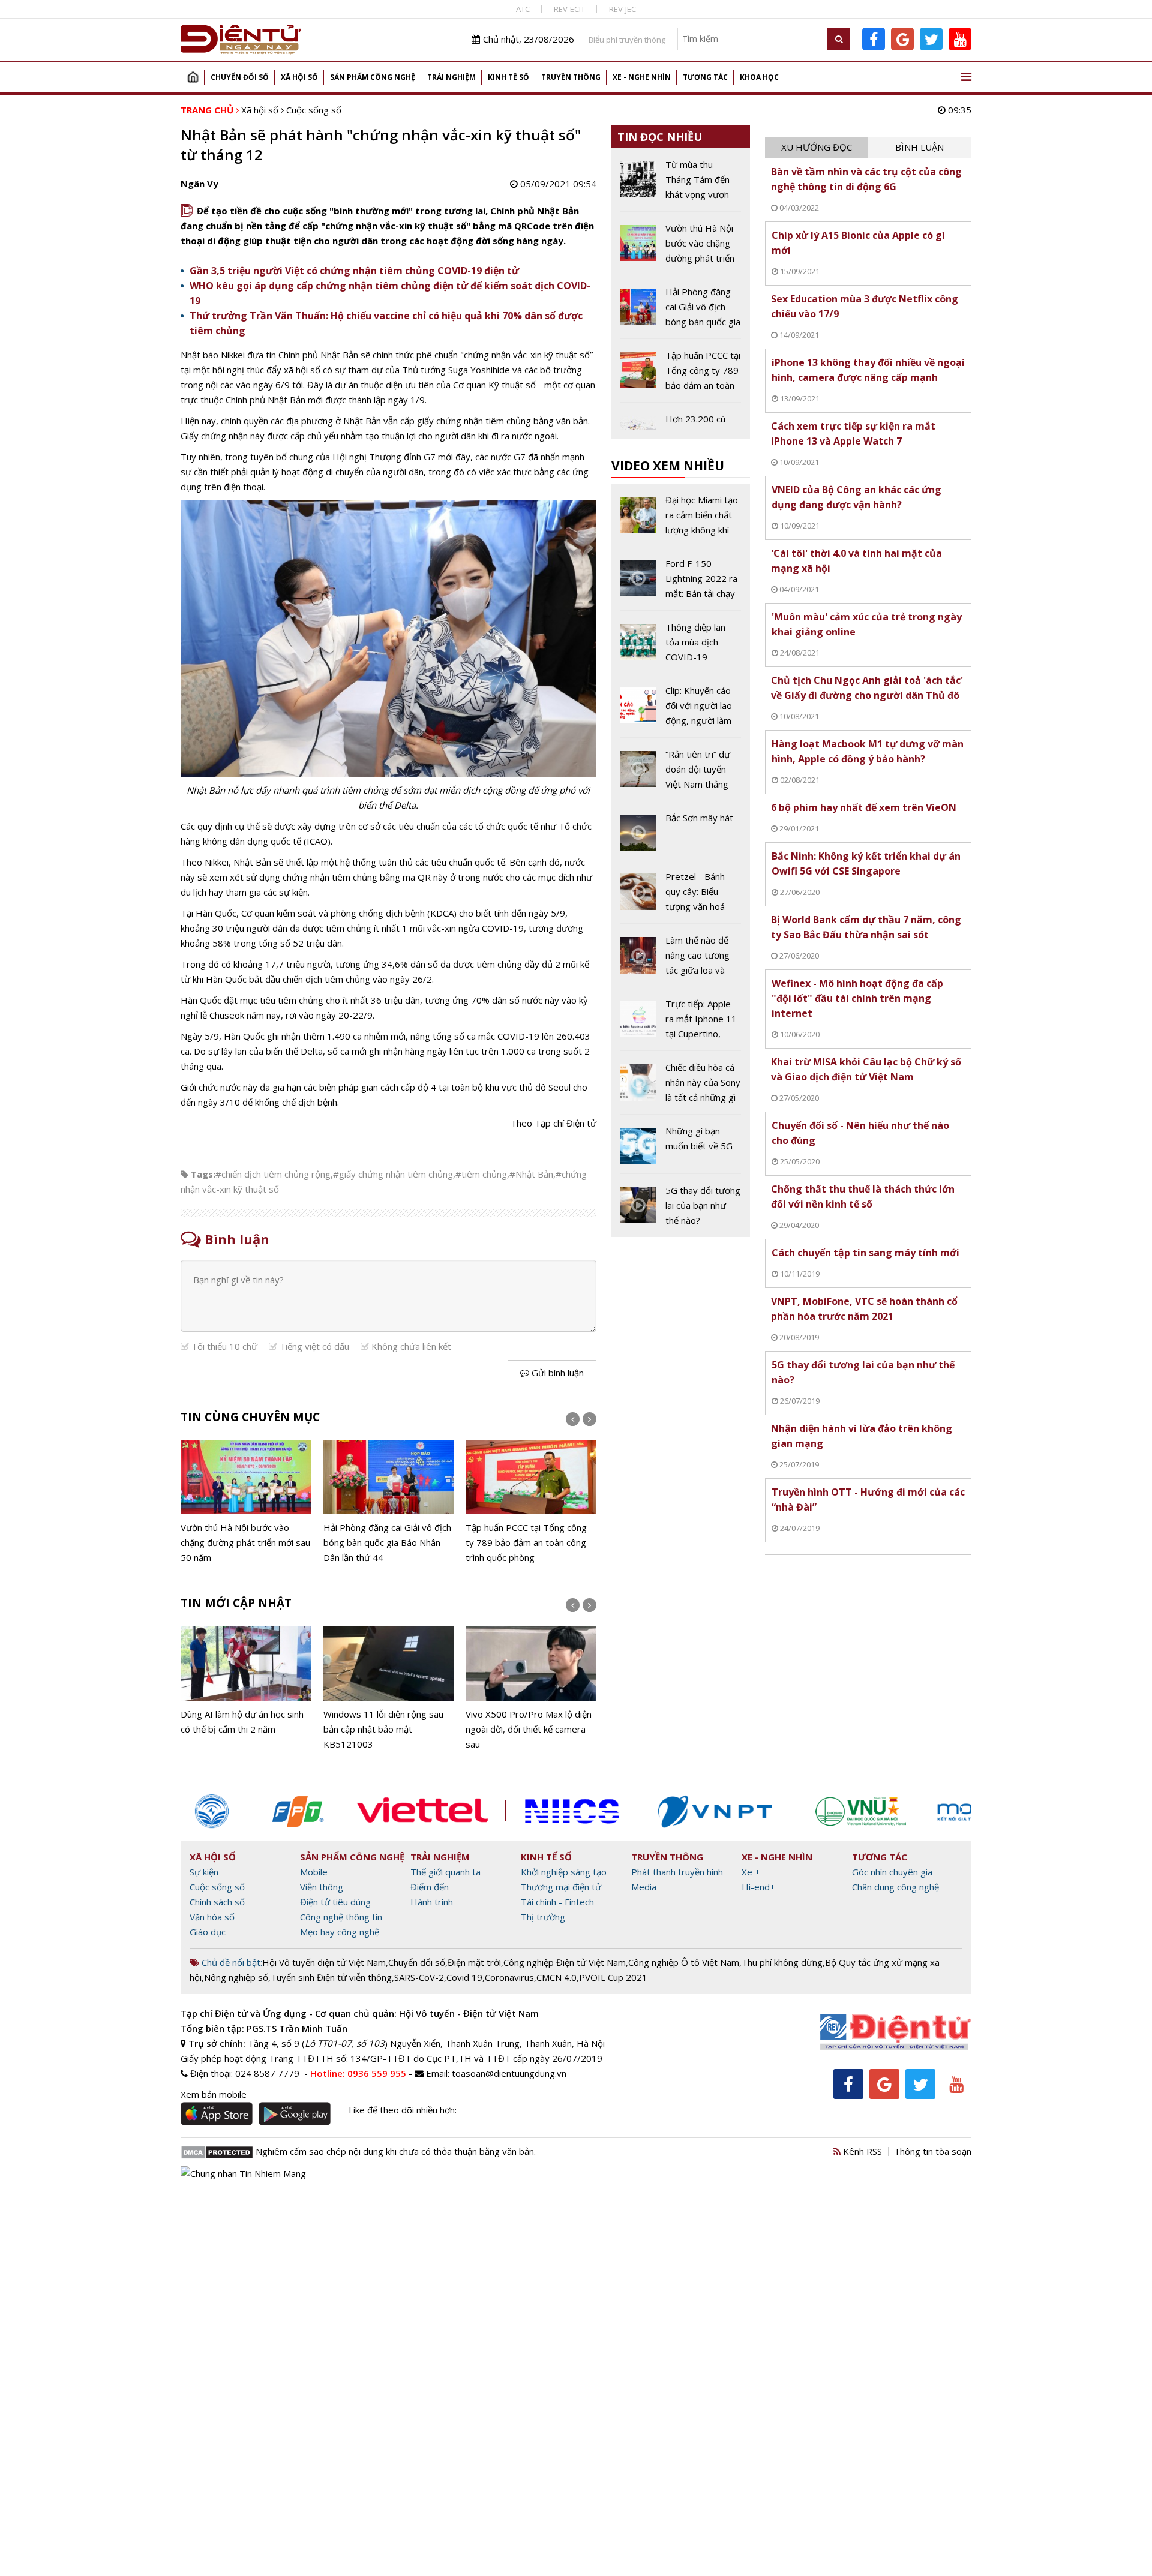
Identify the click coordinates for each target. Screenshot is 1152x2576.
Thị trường (543, 1917)
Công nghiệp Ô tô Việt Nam (684, 1962)
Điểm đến (430, 1887)
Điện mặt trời (474, 1962)
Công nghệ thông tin (341, 1917)
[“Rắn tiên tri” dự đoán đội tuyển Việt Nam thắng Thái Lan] (681, 774)
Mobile (314, 1872)
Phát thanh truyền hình (677, 1872)
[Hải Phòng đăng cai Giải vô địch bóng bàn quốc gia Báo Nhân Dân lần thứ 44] (246, 1503)
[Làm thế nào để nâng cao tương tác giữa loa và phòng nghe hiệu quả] (681, 960)
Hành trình (432, 1902)
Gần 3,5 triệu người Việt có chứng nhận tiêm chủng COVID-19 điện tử (354, 271)
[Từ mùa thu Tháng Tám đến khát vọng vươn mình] (681, 184)
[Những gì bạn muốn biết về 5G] (681, 1148)
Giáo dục (208, 1932)
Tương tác (705, 77)
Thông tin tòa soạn (933, 2151)
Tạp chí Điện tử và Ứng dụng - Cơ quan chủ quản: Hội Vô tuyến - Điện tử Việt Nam (360, 2013)
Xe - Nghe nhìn (642, 77)
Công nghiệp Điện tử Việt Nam (565, 1962)
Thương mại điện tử (561, 1887)
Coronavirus (509, 1977)
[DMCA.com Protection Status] (217, 2151)
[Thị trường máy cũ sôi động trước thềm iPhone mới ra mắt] (531, 1681)
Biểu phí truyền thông (627, 40)
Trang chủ (193, 77)
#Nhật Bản (531, 1174)
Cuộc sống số (314, 110)
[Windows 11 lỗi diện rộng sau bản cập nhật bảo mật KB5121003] (246, 1689)
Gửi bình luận (556, 1373)
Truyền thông (571, 77)
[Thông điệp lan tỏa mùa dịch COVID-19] (681, 647)
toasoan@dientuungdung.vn (509, 2073)
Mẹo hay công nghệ (340, 1932)
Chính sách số (217, 1902)
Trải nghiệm (451, 77)
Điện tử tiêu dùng (335, 1902)
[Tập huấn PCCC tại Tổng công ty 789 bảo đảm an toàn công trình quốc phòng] (389, 1503)
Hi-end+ (758, 1887)
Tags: (203, 1174)
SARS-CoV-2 (419, 1977)
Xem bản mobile (214, 2094)
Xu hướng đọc (817, 147)
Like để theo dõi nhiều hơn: (403, 2110)
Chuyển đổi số (240, 77)
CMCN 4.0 (556, 1977)
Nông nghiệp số (236, 1977)
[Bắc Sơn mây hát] (681, 835)
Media (644, 1887)
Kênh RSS (861, 2151)
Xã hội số (299, 77)
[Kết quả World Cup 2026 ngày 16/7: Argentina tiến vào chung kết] (531, 1503)
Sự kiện (204, 1872)
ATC (523, 9)
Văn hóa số (212, 1917)
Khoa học (759, 77)
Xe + (751, 1872)
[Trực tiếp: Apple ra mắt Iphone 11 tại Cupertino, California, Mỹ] (681, 1023)
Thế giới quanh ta (445, 1872)
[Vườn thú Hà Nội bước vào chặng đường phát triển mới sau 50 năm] (681, 248)
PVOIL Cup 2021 (613, 1977)
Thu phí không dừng (782, 1962)
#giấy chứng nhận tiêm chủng (393, 1174)
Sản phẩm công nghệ (373, 77)
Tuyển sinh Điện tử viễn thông (331, 1977)
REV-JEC (622, 9)
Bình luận (919, 147)
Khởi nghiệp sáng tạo (564, 1872)
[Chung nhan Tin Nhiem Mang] (243, 2173)
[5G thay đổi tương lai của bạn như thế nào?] (681, 1206)
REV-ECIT (569, 9)
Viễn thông (322, 1887)
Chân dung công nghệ (895, 1887)
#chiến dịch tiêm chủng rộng (273, 1174)
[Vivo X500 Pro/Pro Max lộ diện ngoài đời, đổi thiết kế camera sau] (389, 1689)
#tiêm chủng (481, 1174)
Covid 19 (464, 1977)
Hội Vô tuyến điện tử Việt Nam (324, 1962)
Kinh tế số (508, 77)
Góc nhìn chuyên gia (892, 1872)
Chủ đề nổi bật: (231, 1962)
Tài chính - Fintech (557, 1902)
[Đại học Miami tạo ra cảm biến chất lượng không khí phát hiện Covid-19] (681, 520)
